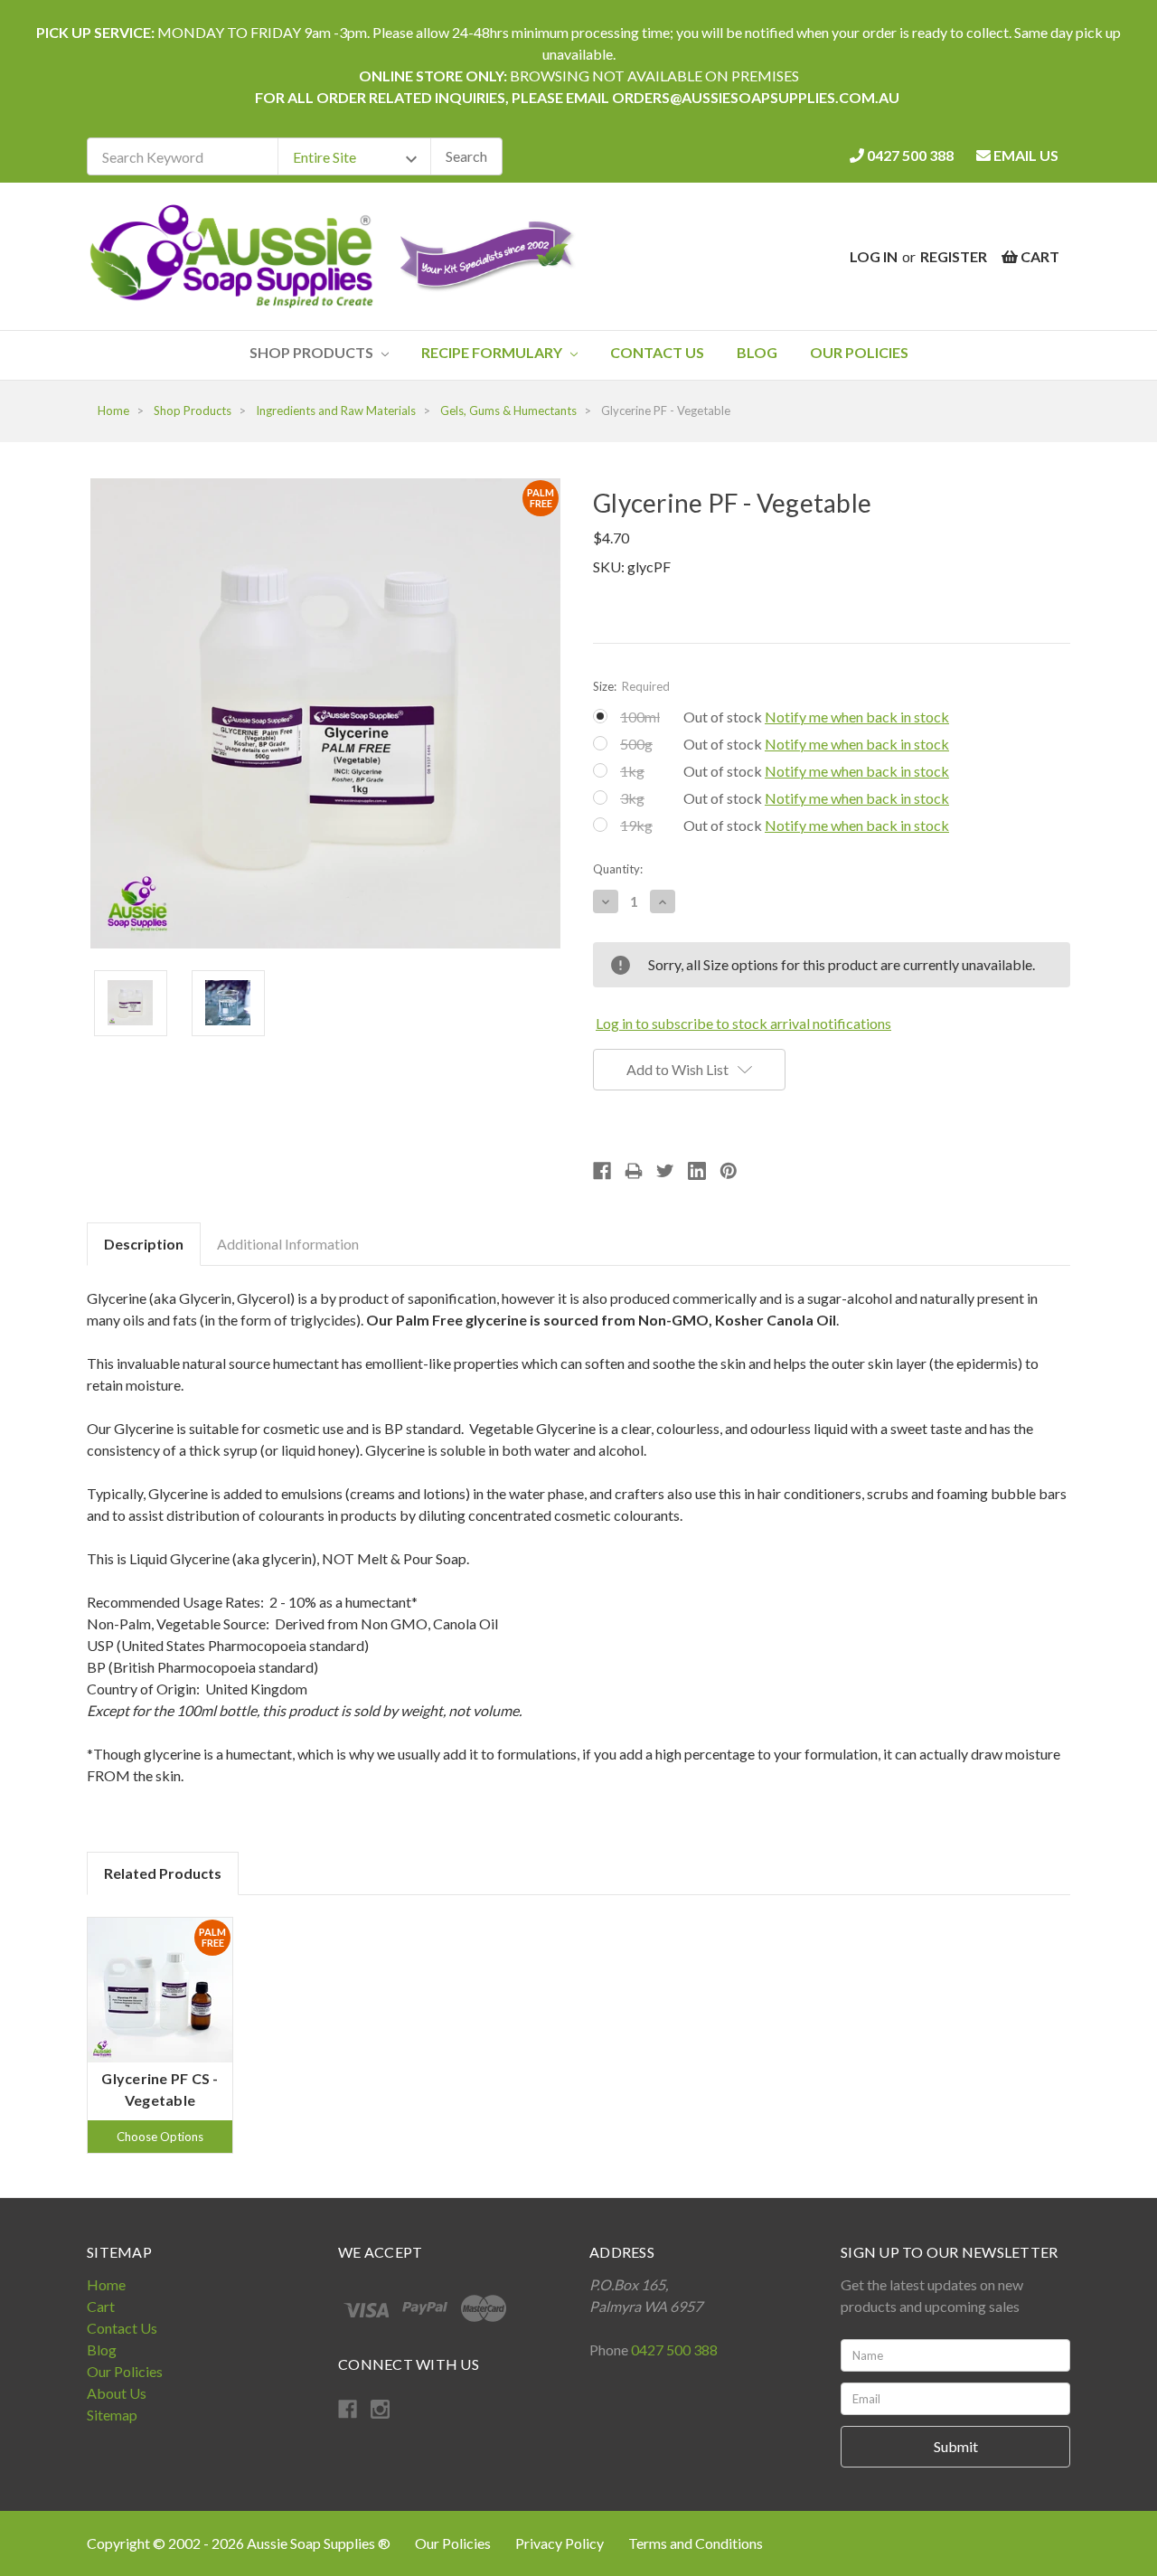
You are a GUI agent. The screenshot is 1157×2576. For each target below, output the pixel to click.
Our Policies (859, 352)
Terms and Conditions (696, 2543)
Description (144, 1244)
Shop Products (313, 352)
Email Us (1025, 155)
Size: (631, 686)
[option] (160, 2035)
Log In (874, 256)
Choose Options (160, 2137)
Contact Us (657, 352)
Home (106, 2284)
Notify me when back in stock (857, 717)
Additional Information (288, 1244)
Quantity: (618, 869)
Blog (757, 352)
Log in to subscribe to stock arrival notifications (743, 1023)
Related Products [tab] (163, 1873)
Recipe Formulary (493, 352)
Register (954, 256)
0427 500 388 (909, 155)
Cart (101, 2306)
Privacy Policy (561, 2543)
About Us (117, 2393)
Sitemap (112, 2415)
